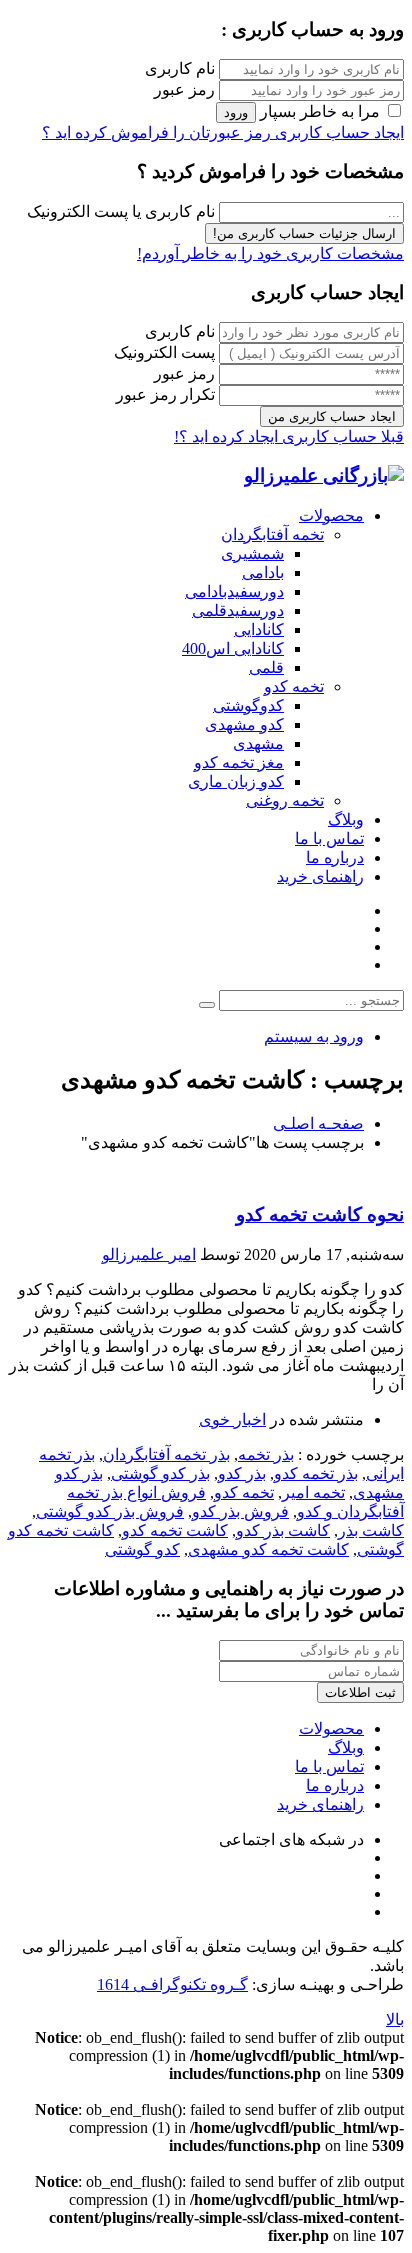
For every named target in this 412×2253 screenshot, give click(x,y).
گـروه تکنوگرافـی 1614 (172, 1984)
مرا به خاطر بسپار (320, 111)
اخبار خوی (232, 1419)
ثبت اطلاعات (360, 1692)
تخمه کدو (244, 1492)
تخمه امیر (313, 1492)
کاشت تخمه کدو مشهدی (268, 1549)
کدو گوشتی (142, 1549)
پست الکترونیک (164, 352)
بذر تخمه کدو (316, 1473)
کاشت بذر (371, 1530)
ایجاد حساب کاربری (337, 132)
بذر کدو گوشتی (160, 1473)
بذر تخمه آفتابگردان (166, 1454)
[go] (207, 1005)
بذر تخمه (266, 1454)
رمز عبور (184, 89)
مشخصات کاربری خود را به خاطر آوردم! (270, 253)
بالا (395, 2019)
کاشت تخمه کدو (175, 1530)
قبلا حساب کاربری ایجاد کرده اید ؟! (289, 436)
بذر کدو (242, 1473)
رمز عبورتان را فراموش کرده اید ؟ (156, 132)
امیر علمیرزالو (149, 1254)
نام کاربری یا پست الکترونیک (121, 211)
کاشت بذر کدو (283, 1530)
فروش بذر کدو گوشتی (110, 1511)
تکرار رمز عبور (165, 394)
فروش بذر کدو (240, 1511)
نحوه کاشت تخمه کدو (320, 1214)
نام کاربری (180, 68)
